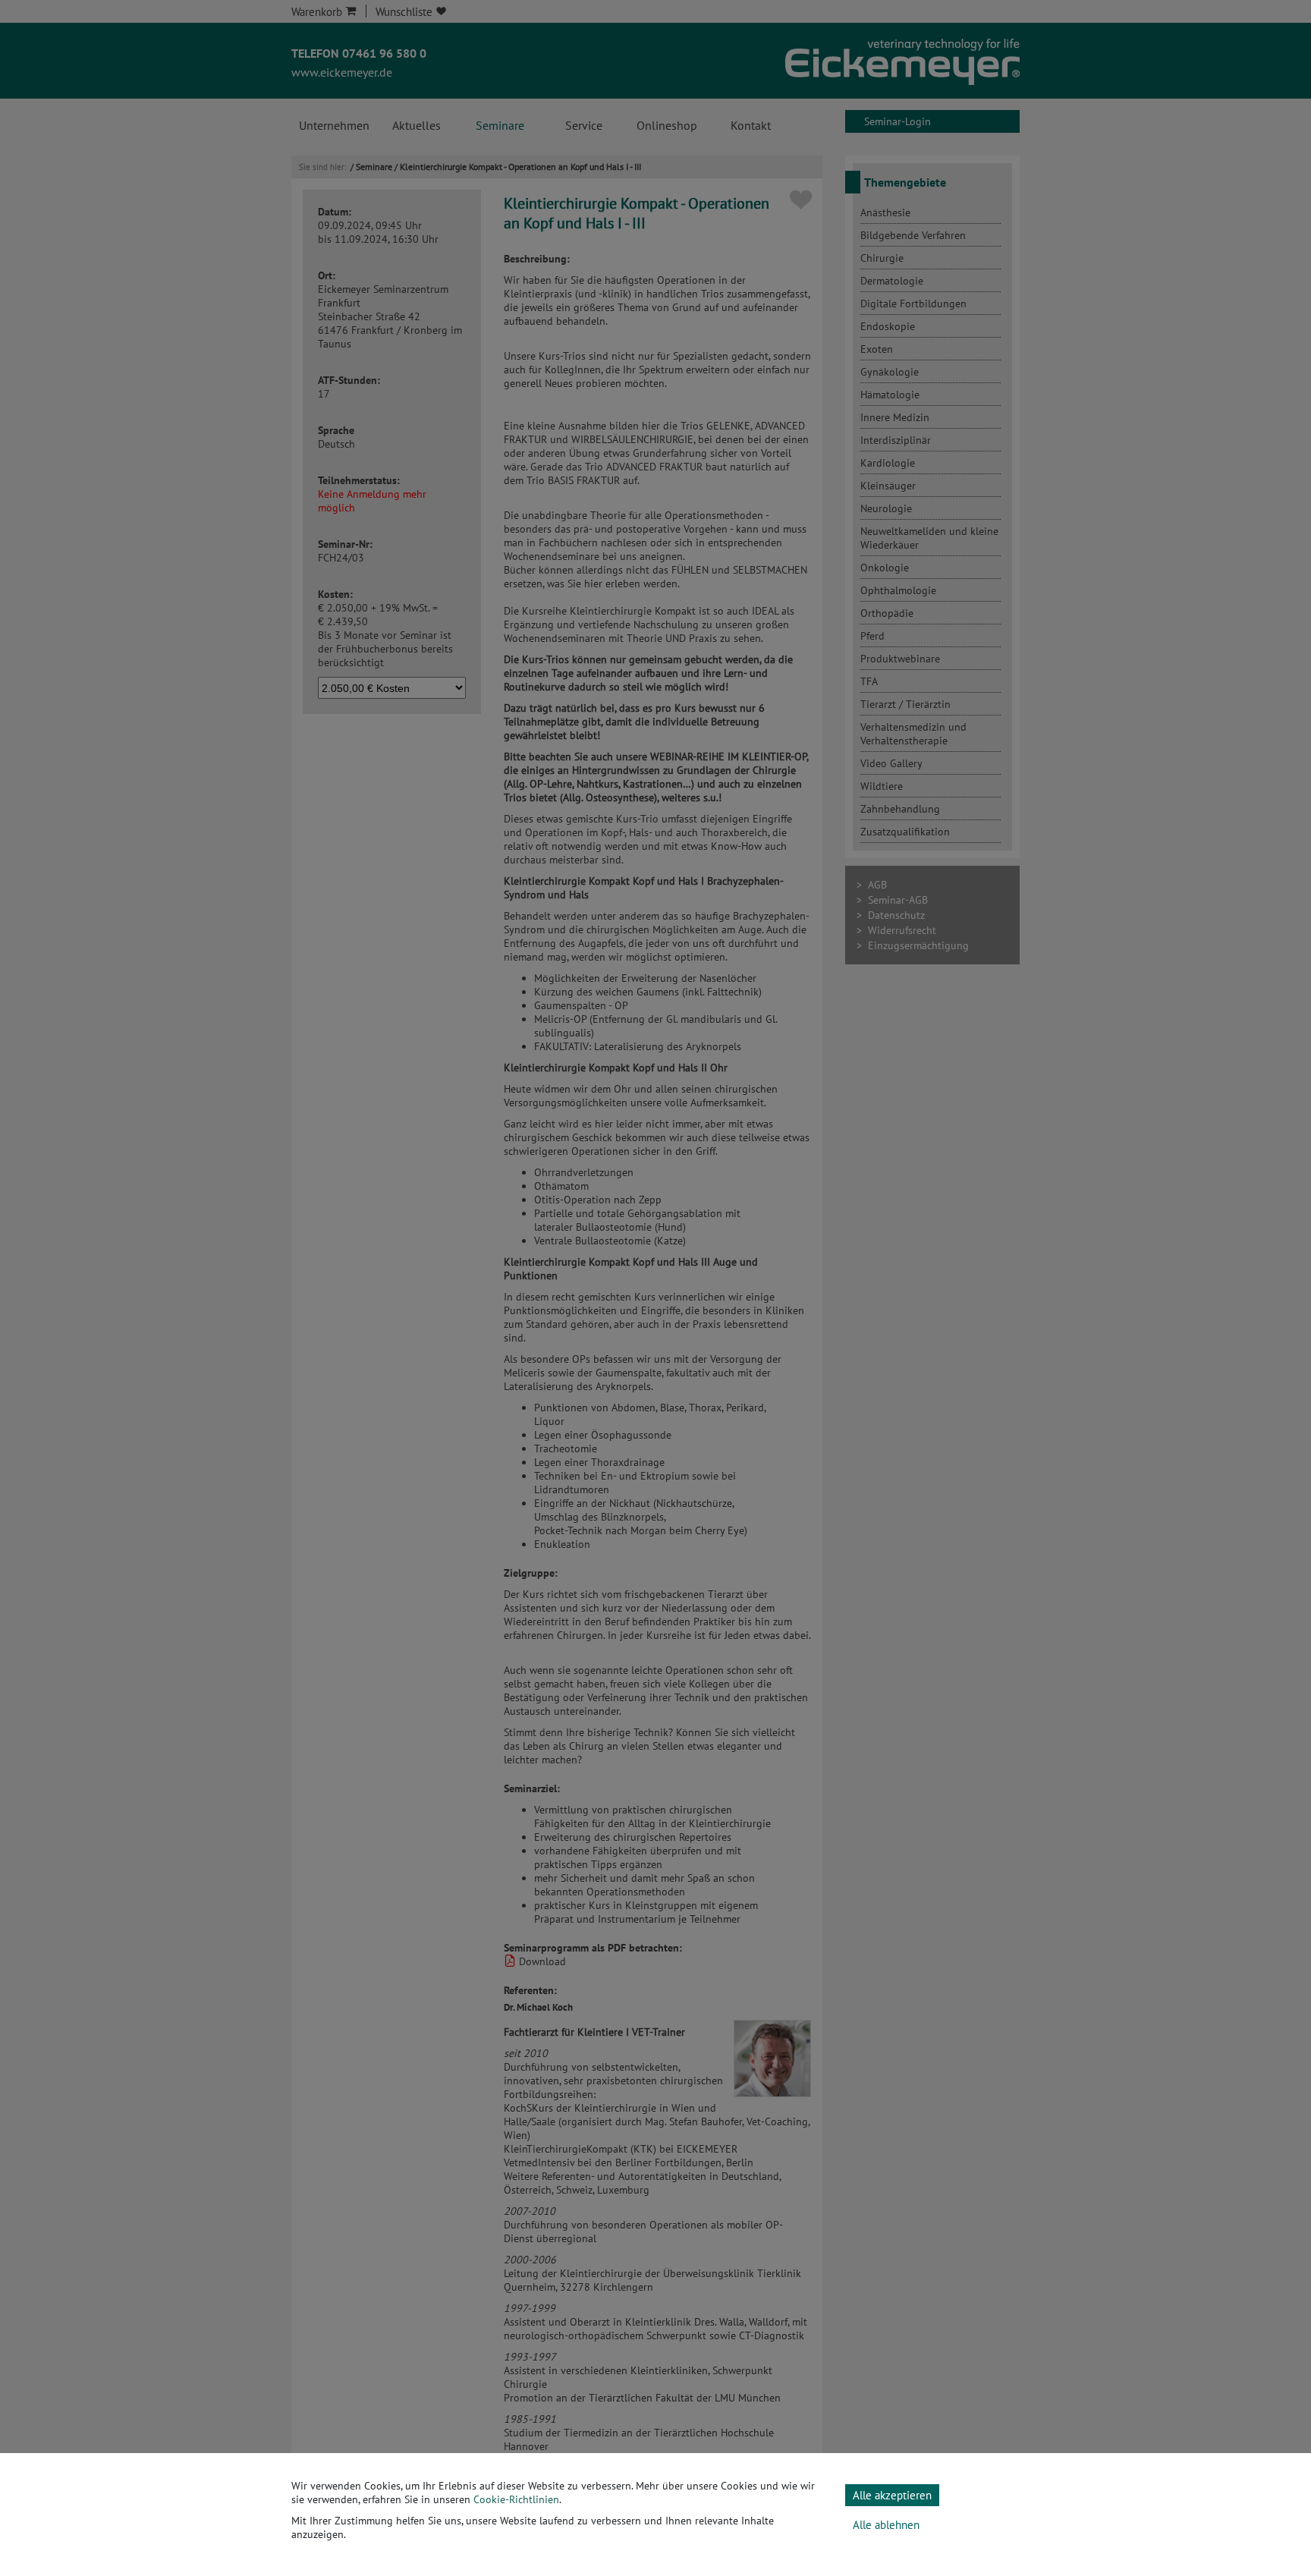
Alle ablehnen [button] (886, 2525)
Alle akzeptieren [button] (892, 2495)
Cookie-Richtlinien (516, 2499)
